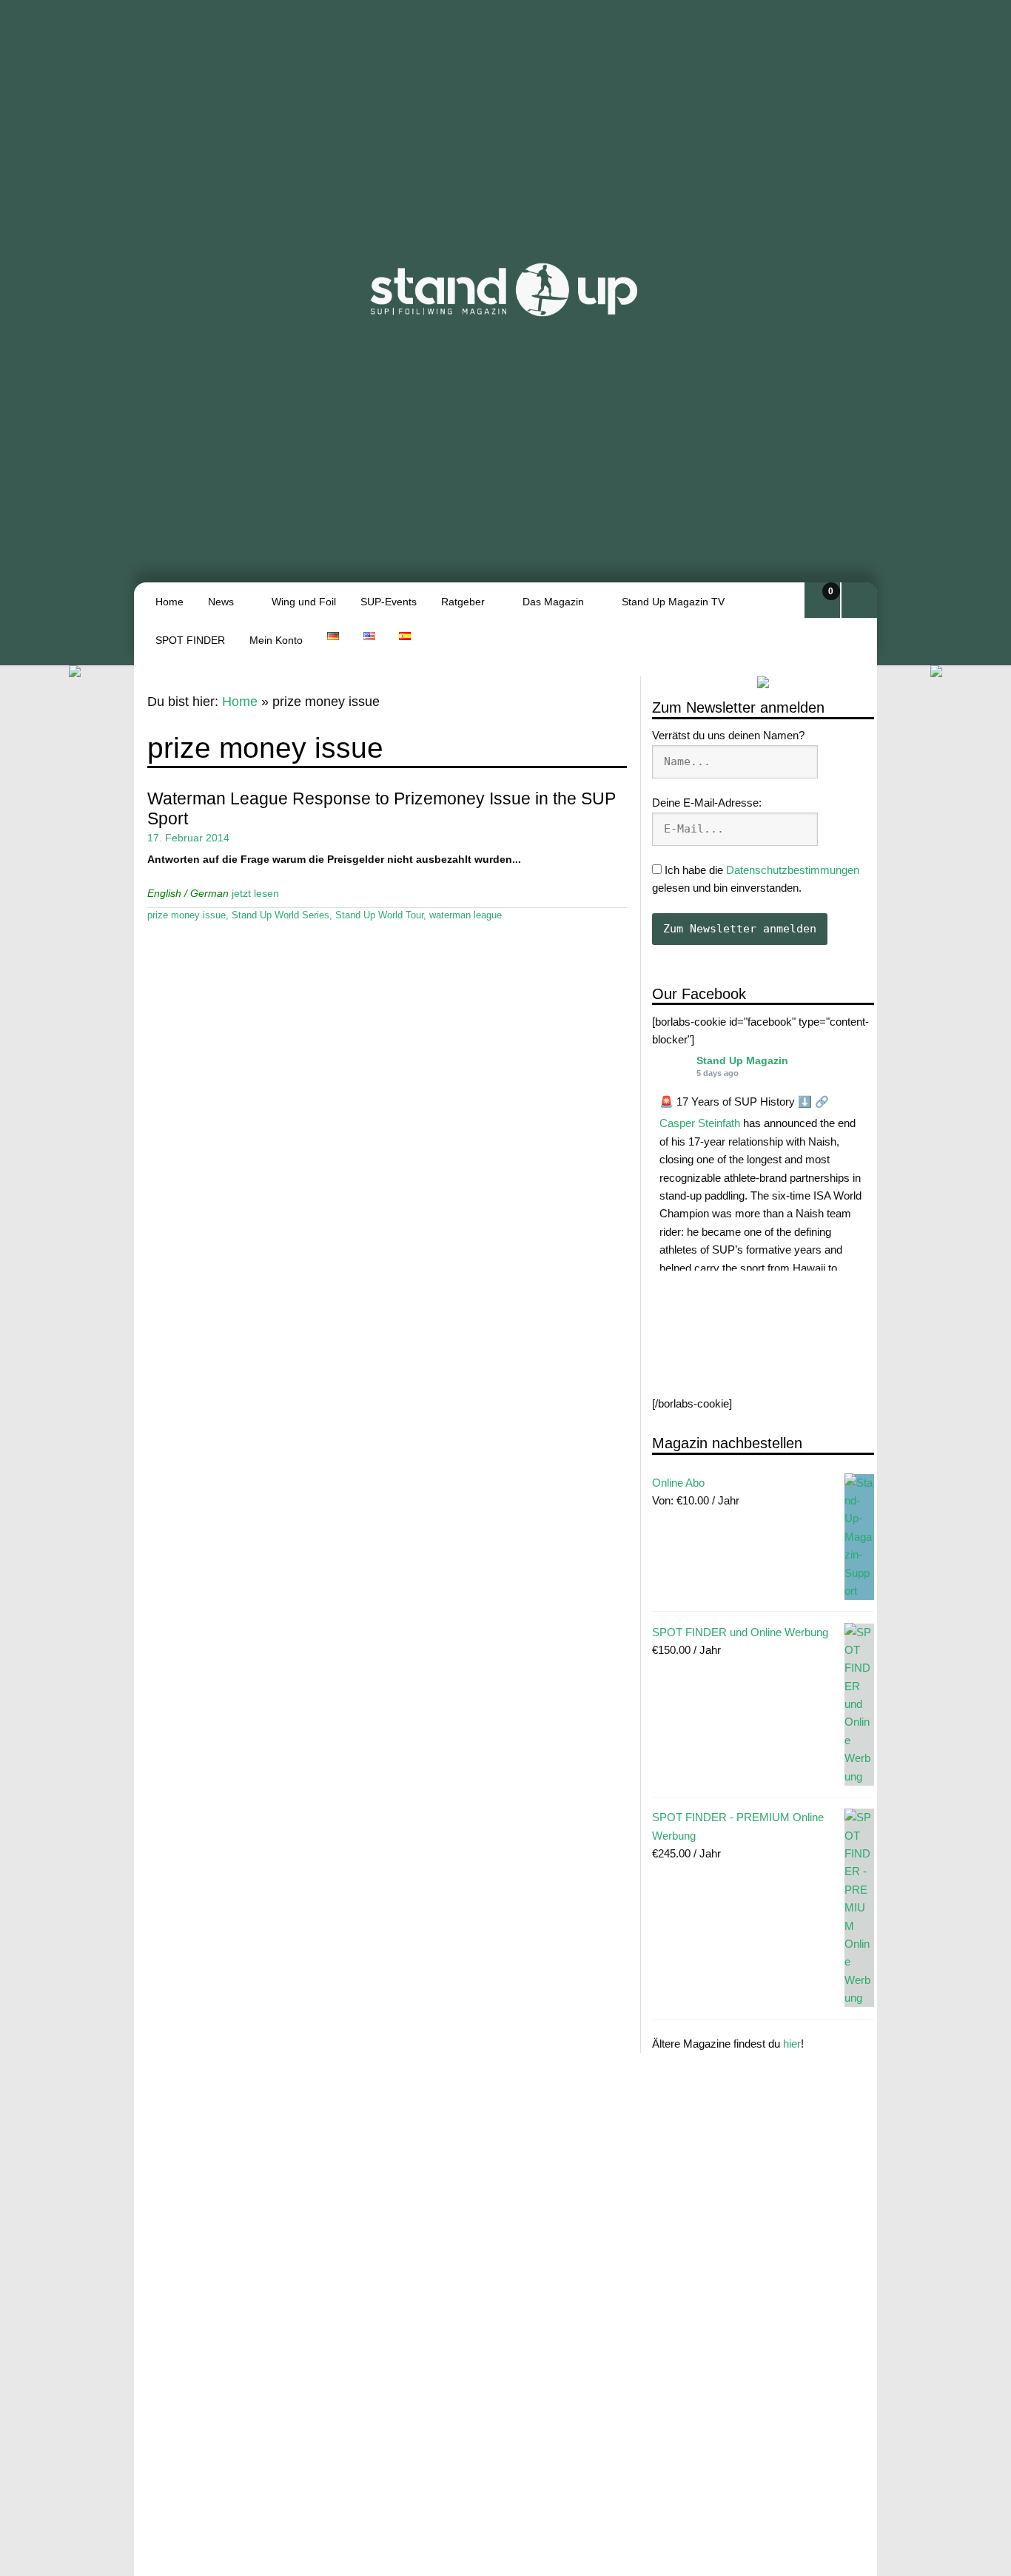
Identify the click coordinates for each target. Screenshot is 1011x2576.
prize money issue (187, 915)
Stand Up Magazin (742, 1060)
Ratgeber (463, 602)
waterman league (466, 915)
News (221, 602)
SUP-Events (389, 602)
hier (792, 2043)
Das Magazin (553, 602)
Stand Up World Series (281, 915)
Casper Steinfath (700, 1123)
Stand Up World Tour (379, 915)
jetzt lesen (255, 893)
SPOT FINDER (190, 640)
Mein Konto (276, 640)
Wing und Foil (304, 602)
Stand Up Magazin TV (673, 602)
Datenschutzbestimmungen (793, 869)
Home (169, 602)
